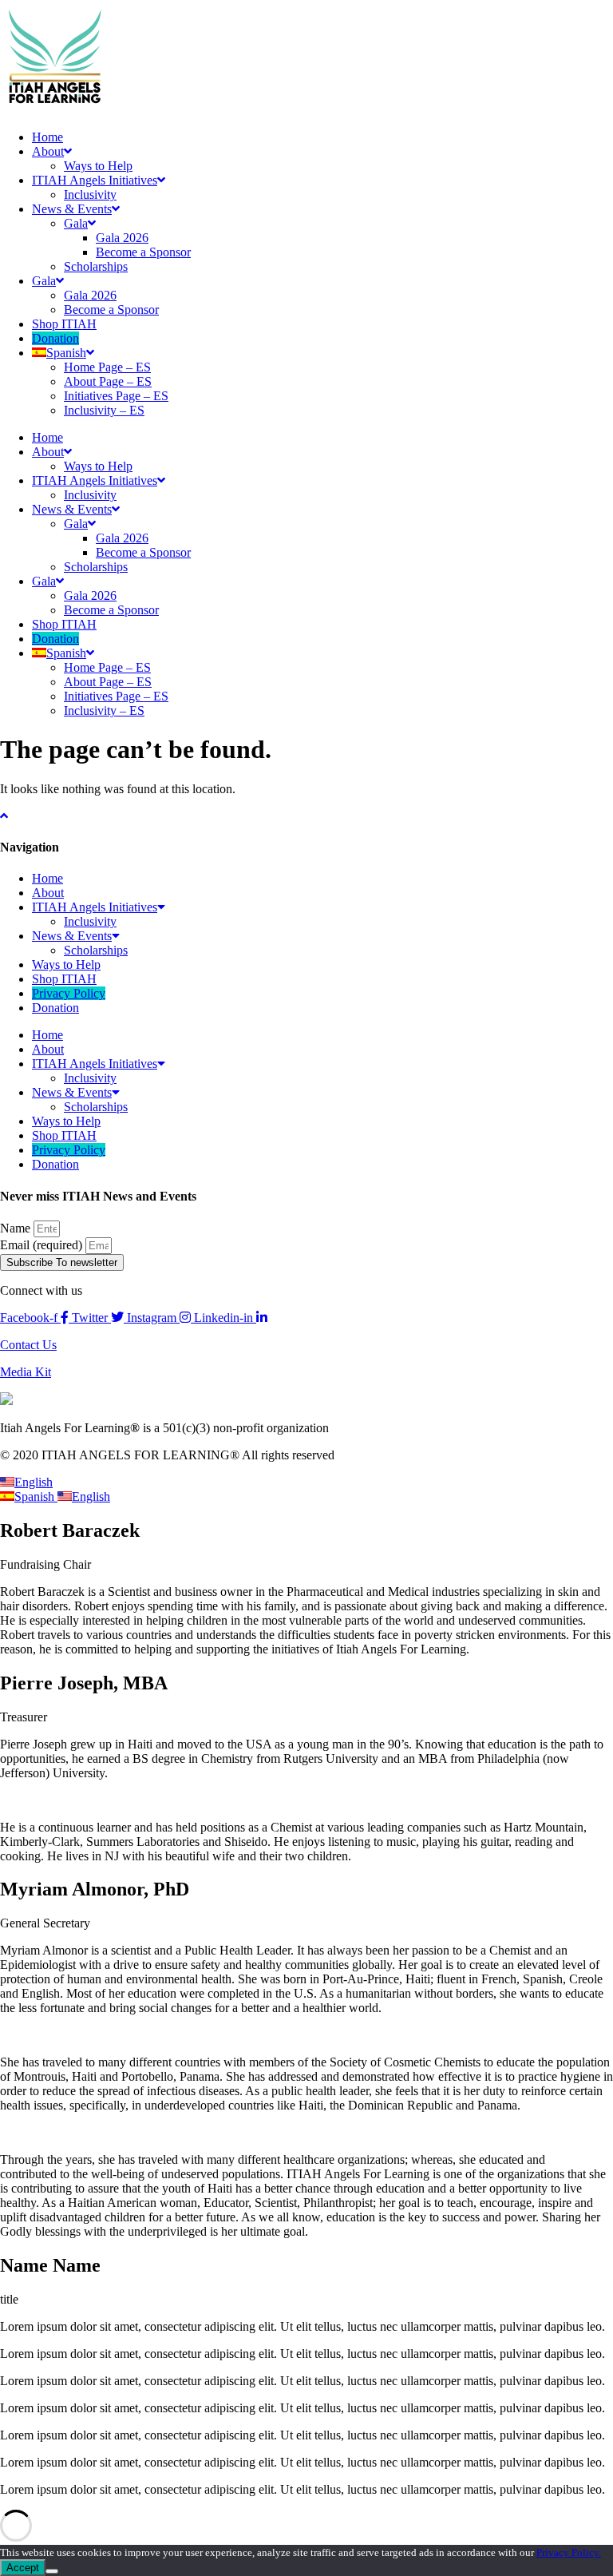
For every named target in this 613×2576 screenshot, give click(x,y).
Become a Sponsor (143, 252)
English (34, 1482)
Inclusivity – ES (104, 410)
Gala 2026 (122, 238)
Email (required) (43, 1245)
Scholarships (96, 266)
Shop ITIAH (64, 324)
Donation (55, 338)
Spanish (36, 1496)
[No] (52, 2571)
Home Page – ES (107, 367)
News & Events (72, 209)
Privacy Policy (69, 993)
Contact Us (28, 1345)
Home (47, 137)
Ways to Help (98, 166)
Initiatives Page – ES (116, 396)
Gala (76, 223)
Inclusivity (90, 194)
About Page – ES (108, 381)
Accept (23, 2568)
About (48, 151)
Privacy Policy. (569, 2552)
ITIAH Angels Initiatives (95, 180)
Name (17, 1228)
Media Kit (26, 1372)
